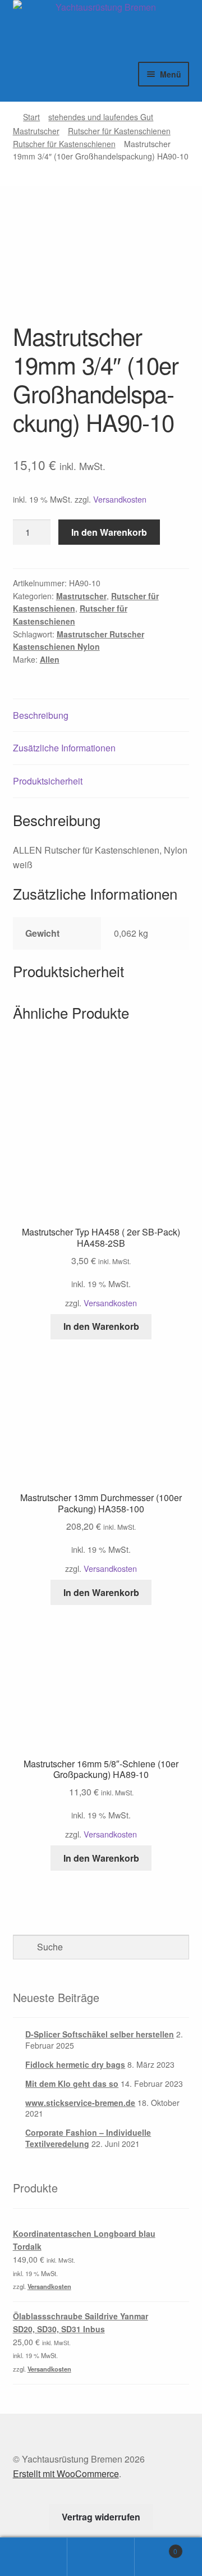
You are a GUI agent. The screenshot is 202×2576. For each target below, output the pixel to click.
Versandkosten (120, 499)
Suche (101, 2557)
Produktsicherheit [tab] (48, 781)
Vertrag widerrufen (101, 2517)
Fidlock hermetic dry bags (75, 2064)
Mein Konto (34, 2557)
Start (31, 117)
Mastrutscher (36, 131)
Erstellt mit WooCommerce (66, 2474)
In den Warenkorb (109, 532)
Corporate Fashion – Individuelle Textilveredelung (88, 2138)
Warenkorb (156, 2547)
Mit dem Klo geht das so (72, 2083)
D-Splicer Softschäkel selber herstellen (100, 2034)
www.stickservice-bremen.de (80, 2103)
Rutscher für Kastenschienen (119, 131)
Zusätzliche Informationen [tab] (64, 748)
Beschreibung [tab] (41, 715)
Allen (50, 659)
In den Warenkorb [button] (101, 1326)
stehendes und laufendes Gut (101, 117)
